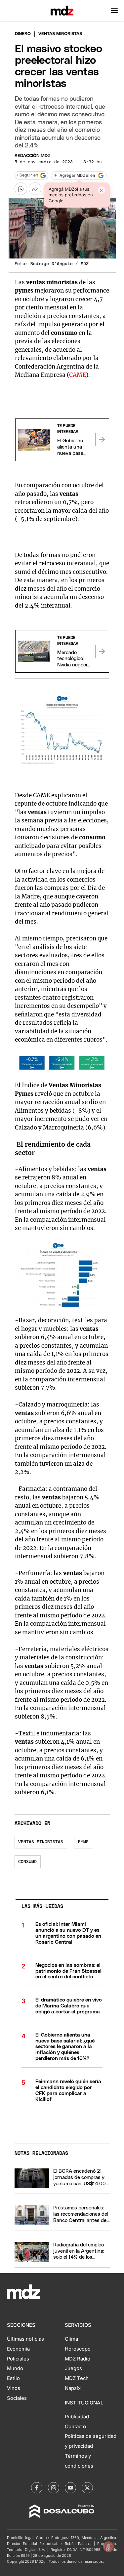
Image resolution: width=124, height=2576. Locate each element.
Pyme (83, 1842)
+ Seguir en (27, 175)
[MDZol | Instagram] (54, 2488)
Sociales (17, 2398)
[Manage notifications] (108, 2547)
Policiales (18, 2359)
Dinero (23, 34)
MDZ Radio (78, 2359)
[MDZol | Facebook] (37, 2488)
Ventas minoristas (41, 1842)
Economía (18, 2349)
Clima (71, 2339)
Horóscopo (78, 2349)
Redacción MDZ (32, 156)
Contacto (75, 2427)
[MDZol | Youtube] (70, 2488)
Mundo (15, 2368)
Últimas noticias (25, 2339)
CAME (78, 375)
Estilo (13, 2378)
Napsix (73, 2388)
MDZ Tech (77, 2378)
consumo (27, 1862)
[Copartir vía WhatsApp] (21, 189)
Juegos (73, 2368)
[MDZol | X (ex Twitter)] (87, 2488)
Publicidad (77, 2417)
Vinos (14, 2388)
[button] (114, 11)
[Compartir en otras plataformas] (35, 189)
